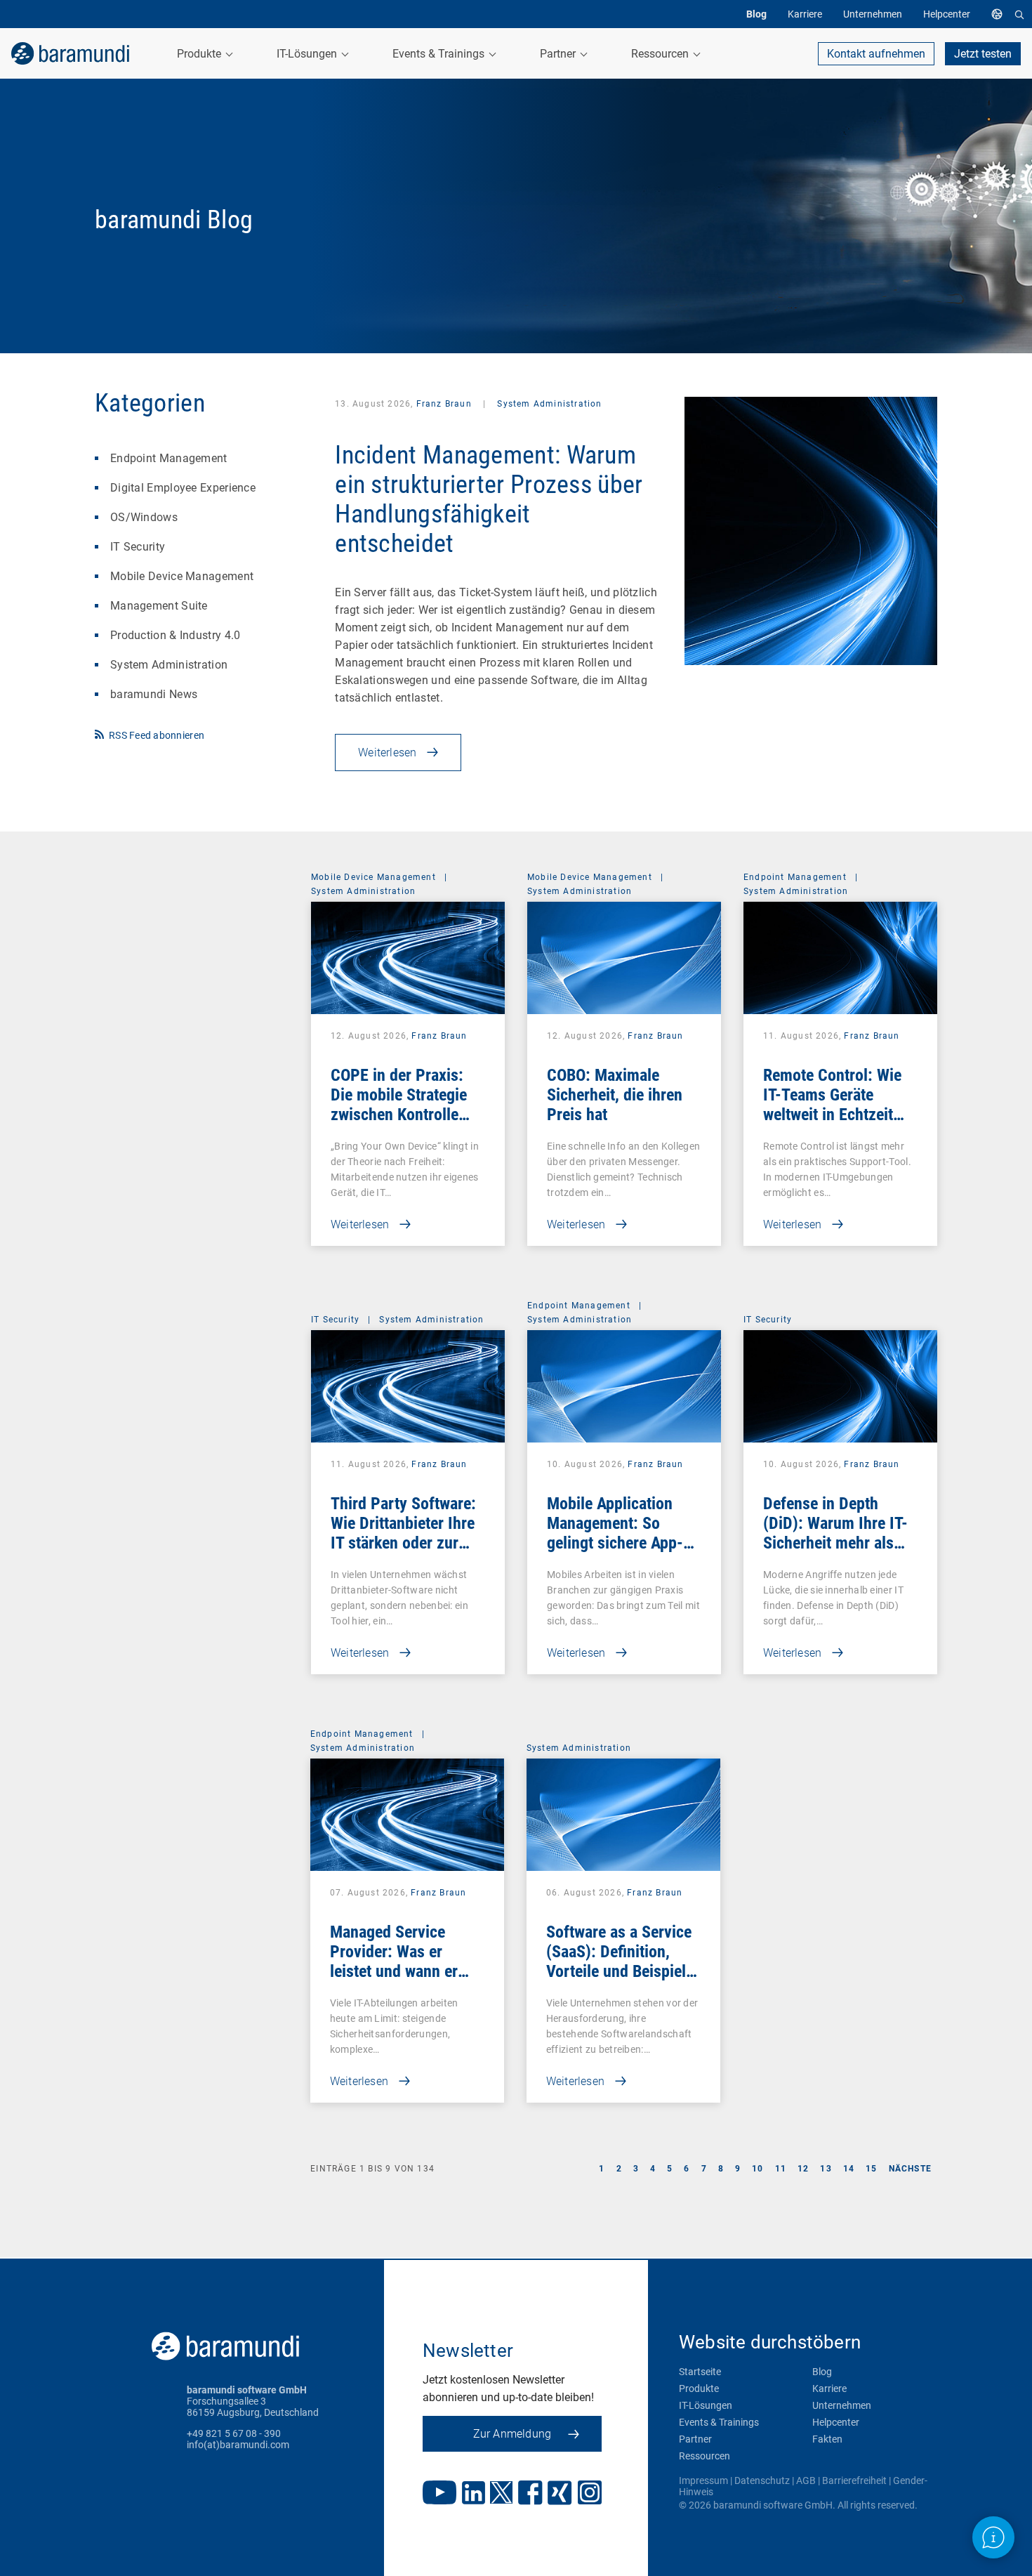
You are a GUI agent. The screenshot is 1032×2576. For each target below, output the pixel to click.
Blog (822, 2372)
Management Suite (159, 606)
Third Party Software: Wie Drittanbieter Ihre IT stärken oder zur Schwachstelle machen (407, 1533)
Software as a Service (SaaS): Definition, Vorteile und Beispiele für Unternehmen (620, 1961)
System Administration (169, 665)
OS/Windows (144, 517)
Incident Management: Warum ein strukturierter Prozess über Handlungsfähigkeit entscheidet (489, 499)
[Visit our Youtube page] (439, 2494)
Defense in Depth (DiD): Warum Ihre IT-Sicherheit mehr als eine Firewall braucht (835, 1533)
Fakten (827, 2439)
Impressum (703, 2480)
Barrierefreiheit (854, 2480)
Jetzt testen (983, 54)
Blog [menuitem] (756, 14)
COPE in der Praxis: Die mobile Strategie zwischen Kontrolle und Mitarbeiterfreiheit (406, 1105)
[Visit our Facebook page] (530, 2494)
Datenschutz (762, 2480)
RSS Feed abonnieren (157, 735)
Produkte (699, 2388)
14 (849, 2169)
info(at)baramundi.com (238, 2445)
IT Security (138, 547)
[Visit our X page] (501, 2494)
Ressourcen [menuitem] (661, 54)
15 (871, 2169)
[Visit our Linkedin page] (474, 2494)
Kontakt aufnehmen (876, 54)
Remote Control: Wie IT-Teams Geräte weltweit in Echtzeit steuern (832, 1105)
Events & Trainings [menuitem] (440, 54)
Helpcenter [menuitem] (947, 14)
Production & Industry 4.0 (176, 635)
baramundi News (154, 694)
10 (758, 2169)
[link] (70, 53)
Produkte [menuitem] (200, 54)
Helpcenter (836, 2422)
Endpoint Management (169, 458)
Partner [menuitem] (559, 54)
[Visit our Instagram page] (590, 2494)
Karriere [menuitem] (805, 14)
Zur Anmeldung (512, 2434)
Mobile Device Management (182, 576)
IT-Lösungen (706, 2405)
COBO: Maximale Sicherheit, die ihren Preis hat (615, 1095)
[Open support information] (993, 2537)
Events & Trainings (719, 2422)
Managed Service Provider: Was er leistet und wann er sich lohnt (394, 1961)
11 (781, 2169)
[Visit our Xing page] (560, 2494)
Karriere (829, 2388)
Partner (695, 2439)
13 (826, 2169)
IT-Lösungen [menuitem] (308, 54)
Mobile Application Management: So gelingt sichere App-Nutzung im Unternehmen (615, 1543)
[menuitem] (1000, 14)
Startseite (700, 2372)
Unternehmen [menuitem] (873, 14)
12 (803, 2169)
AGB (806, 2480)
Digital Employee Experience (183, 488)
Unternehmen (842, 2405)
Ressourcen (704, 2456)
